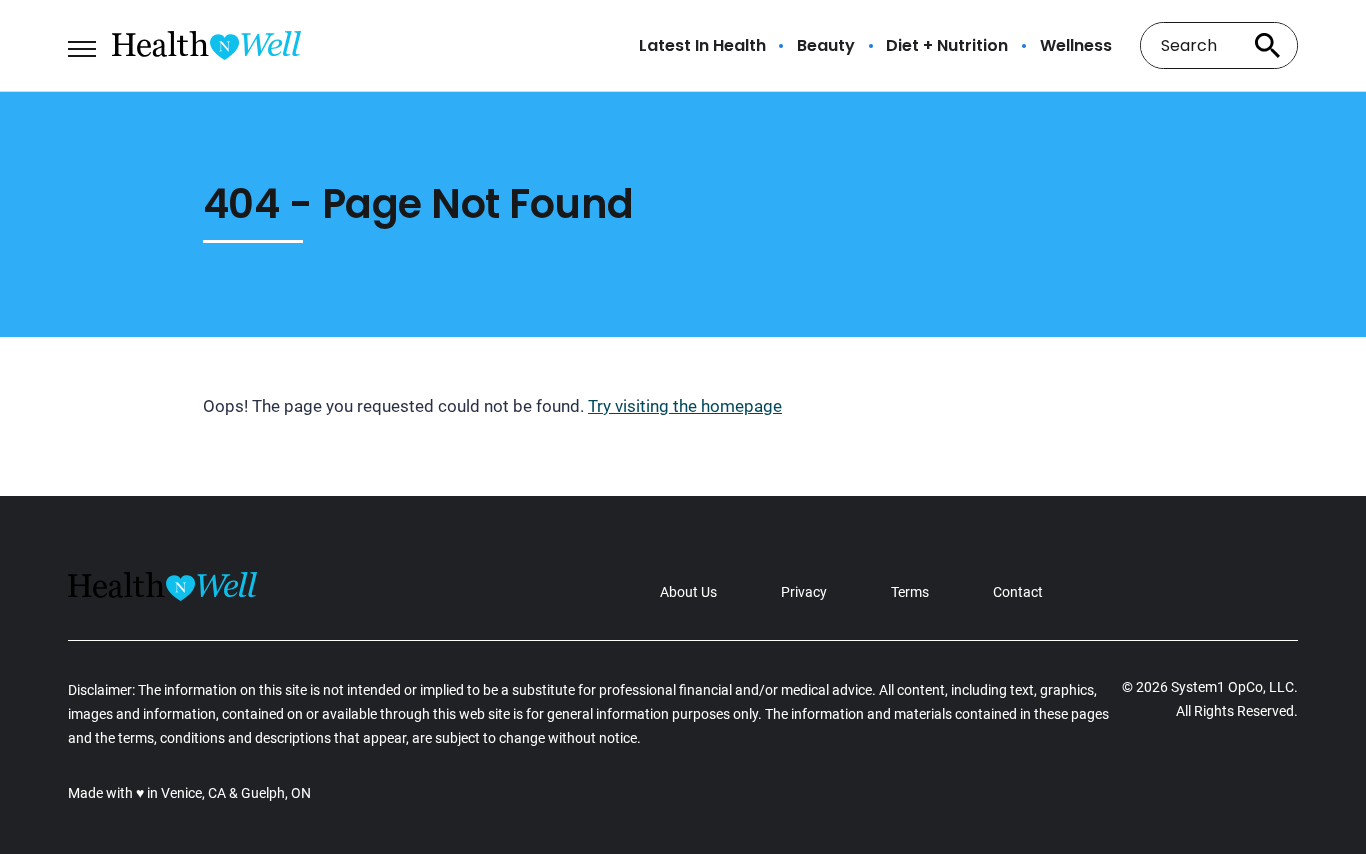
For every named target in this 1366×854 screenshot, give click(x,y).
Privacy (804, 592)
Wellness (1076, 46)
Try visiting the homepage (685, 406)
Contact (1018, 592)
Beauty (826, 46)
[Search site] (1268, 45)
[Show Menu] (81, 44)
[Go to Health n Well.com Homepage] (206, 45)
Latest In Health (702, 46)
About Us (688, 592)
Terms (910, 592)
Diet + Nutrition (947, 46)
